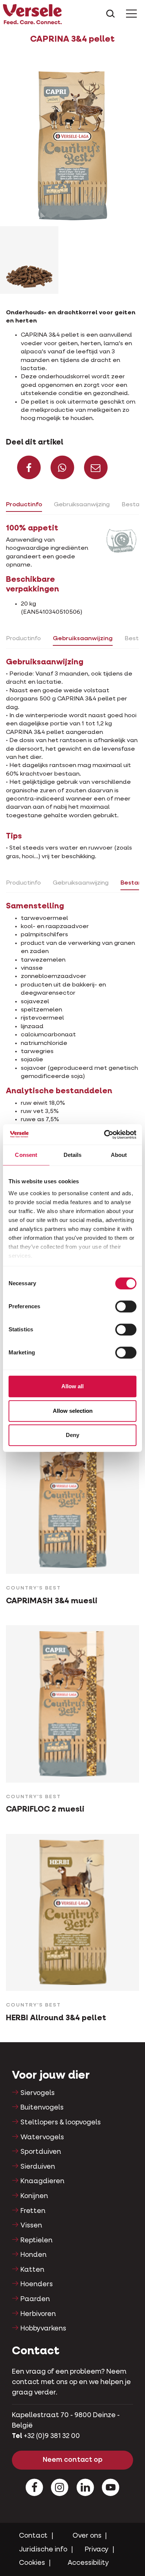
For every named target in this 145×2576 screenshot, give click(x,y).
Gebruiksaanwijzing (82, 505)
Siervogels (38, 2093)
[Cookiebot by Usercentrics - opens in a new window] (104, 1135)
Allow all (72, 1386)
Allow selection (73, 1411)
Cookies (32, 2563)
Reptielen (36, 2240)
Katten (32, 2270)
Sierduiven (38, 2167)
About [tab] (119, 1155)
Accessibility (88, 2563)
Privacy (97, 2550)
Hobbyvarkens (43, 2329)
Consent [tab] (26, 1155)
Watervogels (42, 2137)
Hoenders (37, 2284)
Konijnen (34, 2196)
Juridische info (43, 2550)
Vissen (31, 2226)
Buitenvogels (42, 2108)
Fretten (33, 2211)
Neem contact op (73, 2460)
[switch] (126, 1306)
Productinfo (24, 505)
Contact (33, 2536)
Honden (33, 2255)
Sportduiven (41, 2152)
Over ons (87, 2536)
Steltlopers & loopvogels (61, 2123)
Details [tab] (73, 1155)
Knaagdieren (42, 2181)
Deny (72, 1435)
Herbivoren (38, 2314)
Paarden (35, 2299)
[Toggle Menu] (131, 14)
